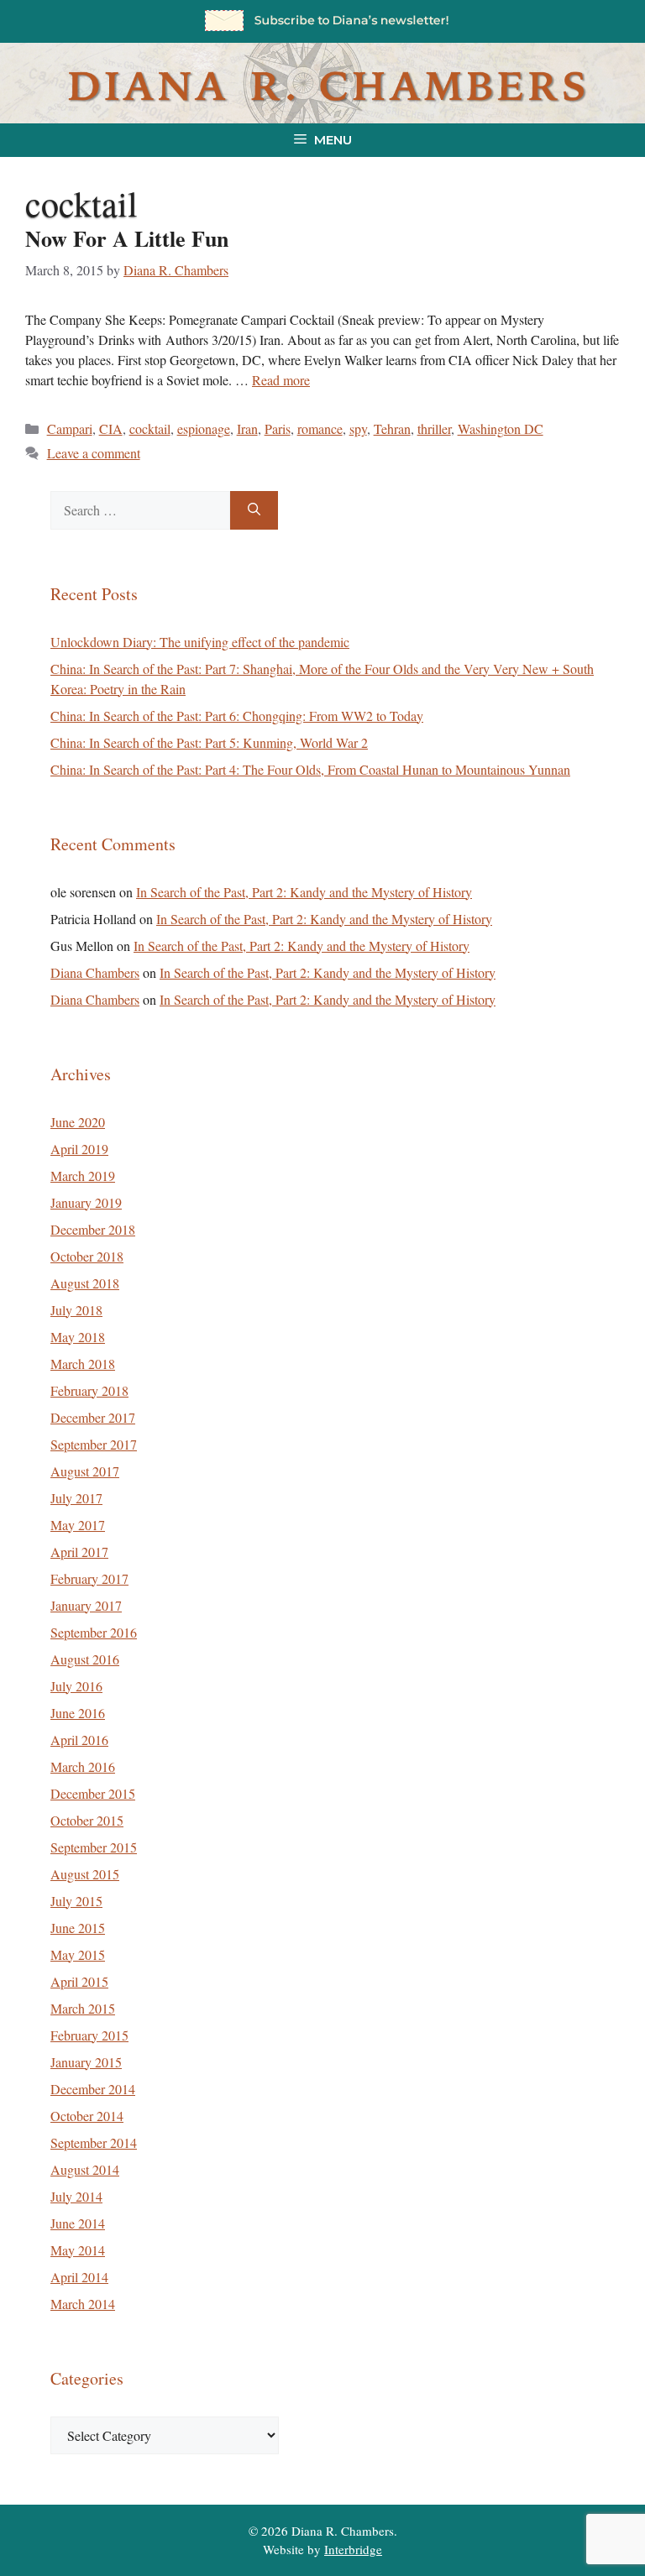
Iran (247, 428)
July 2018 (76, 1310)
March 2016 (83, 1766)
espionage (204, 428)
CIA (111, 428)
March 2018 (83, 1364)
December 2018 (93, 1229)
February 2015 (89, 2035)
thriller (434, 428)
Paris (278, 428)
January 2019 (86, 1202)
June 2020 (78, 1122)
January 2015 (86, 2062)
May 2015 (78, 1954)
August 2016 (85, 1659)
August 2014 (85, 2169)
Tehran (392, 428)
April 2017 (79, 1552)
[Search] (254, 510)
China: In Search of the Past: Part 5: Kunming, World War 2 (209, 742)
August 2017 (85, 1471)
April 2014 (79, 2277)
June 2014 (78, 2223)
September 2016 (94, 1632)
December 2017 (93, 1417)
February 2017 (89, 1578)
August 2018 (85, 1283)
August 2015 (85, 1874)
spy (358, 428)
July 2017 (76, 1498)
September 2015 (94, 1847)
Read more (281, 380)
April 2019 (79, 1149)
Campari (70, 428)
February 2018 (89, 1390)
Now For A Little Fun (127, 238)
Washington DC (501, 428)
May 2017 (78, 1525)
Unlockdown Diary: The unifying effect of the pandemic (200, 642)
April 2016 (79, 1740)
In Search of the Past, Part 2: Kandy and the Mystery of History (304, 892)
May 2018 (78, 1337)
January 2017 (86, 1605)
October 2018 (87, 1256)
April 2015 (79, 1981)
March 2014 (83, 2304)
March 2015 (83, 2008)
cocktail (150, 428)
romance (320, 428)
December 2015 (93, 1793)
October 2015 (87, 1820)
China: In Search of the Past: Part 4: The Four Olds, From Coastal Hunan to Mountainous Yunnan (310, 769)
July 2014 (76, 2196)
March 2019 (83, 1176)
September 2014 (94, 2142)
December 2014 (93, 2089)
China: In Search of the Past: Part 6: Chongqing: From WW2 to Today (237, 716)
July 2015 (76, 1901)
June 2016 (78, 1713)
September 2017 (94, 1444)
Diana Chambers (95, 972)
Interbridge (353, 2549)
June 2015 (78, 1928)
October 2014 (87, 2116)
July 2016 (76, 1686)
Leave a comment (94, 453)
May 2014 (78, 2250)
